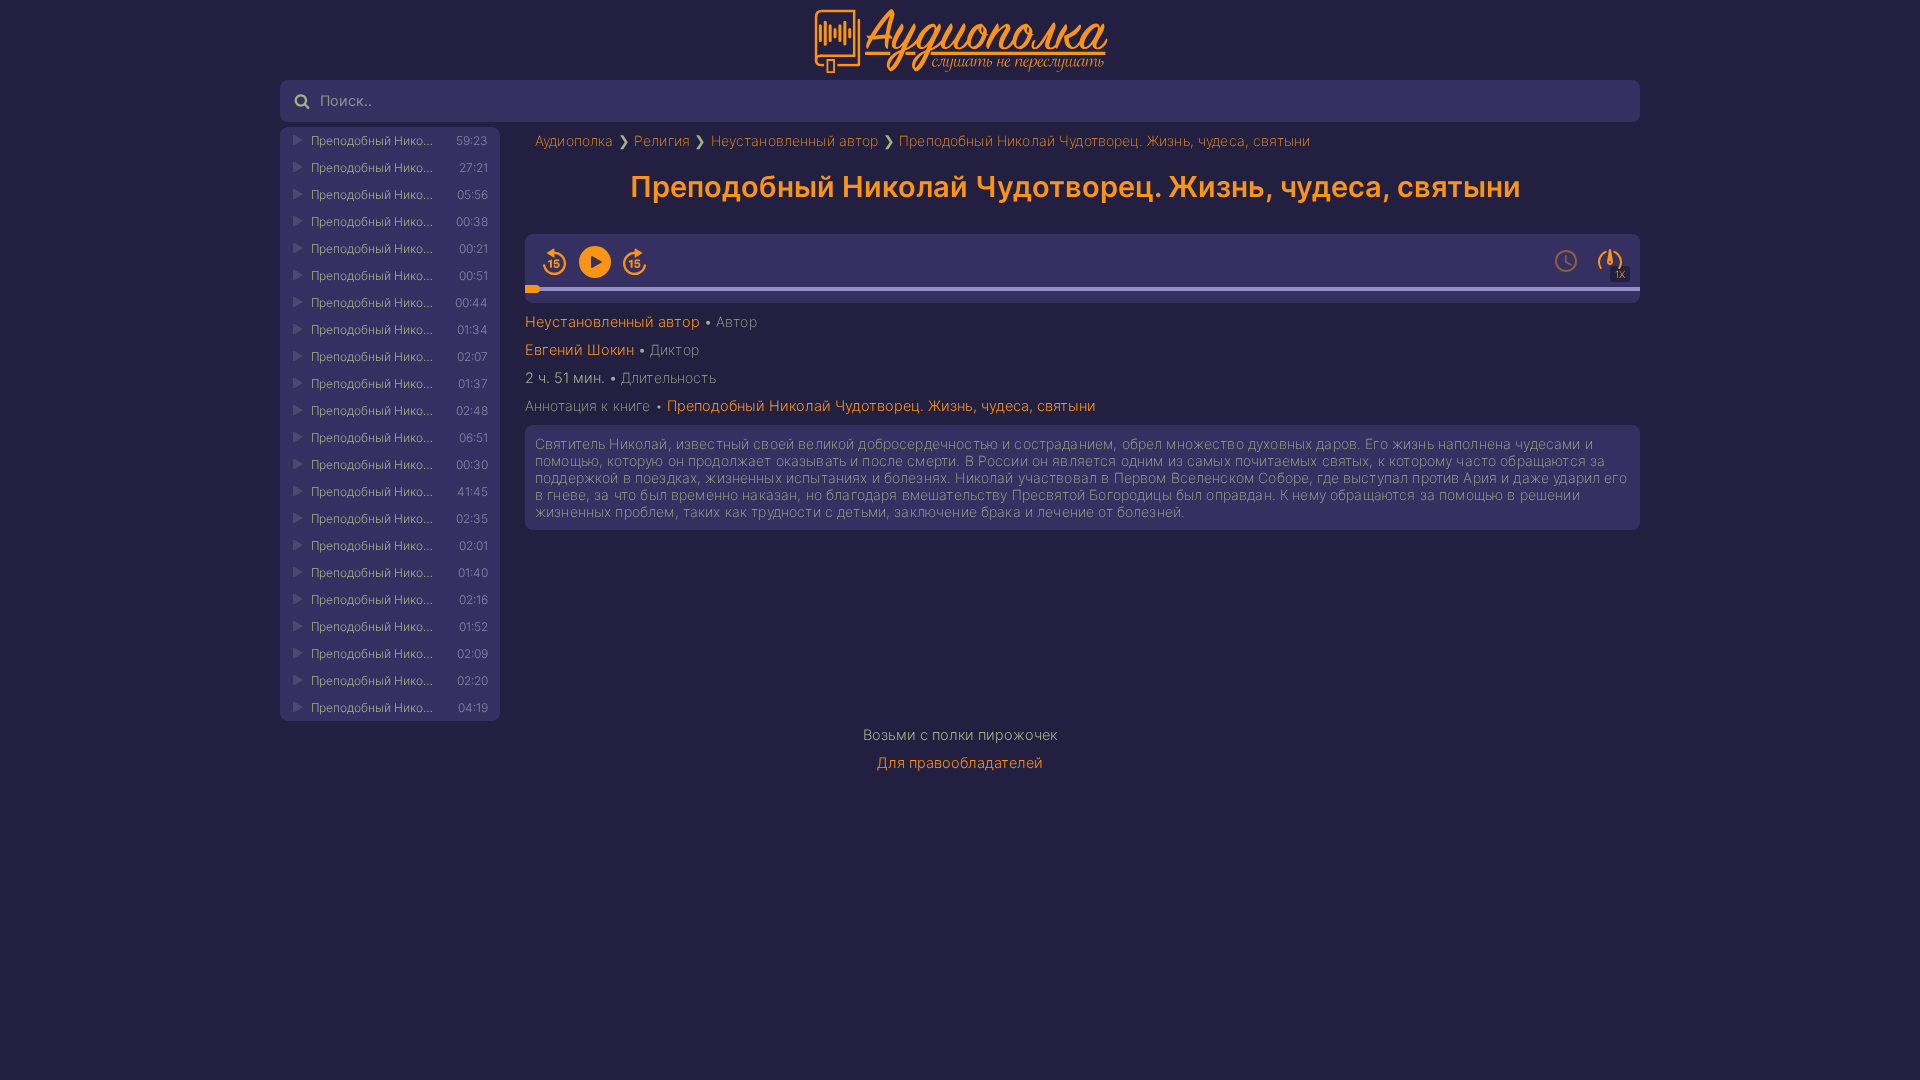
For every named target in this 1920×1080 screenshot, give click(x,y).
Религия (662, 140)
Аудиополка (574, 140)
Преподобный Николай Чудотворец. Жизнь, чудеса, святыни (1104, 140)
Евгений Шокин (579, 350)
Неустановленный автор (795, 140)
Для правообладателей (960, 763)
